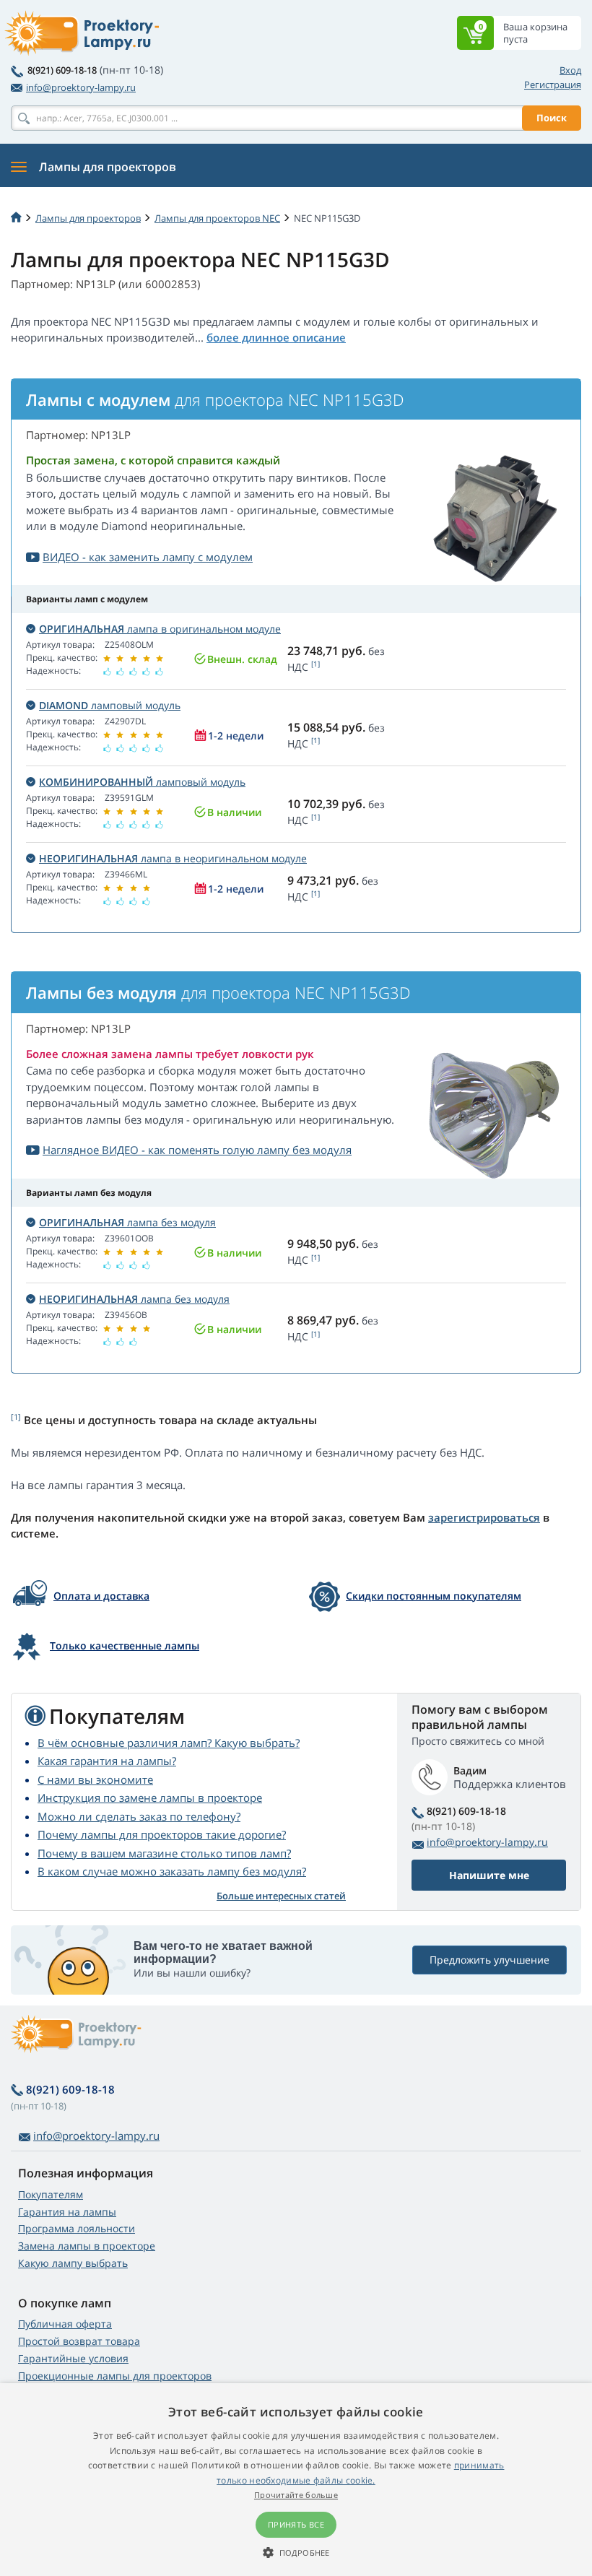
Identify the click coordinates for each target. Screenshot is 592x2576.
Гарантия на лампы (67, 2212)
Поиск (552, 118)
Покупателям (51, 2194)
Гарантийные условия (73, 2358)
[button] (296, 2552)
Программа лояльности (77, 2228)
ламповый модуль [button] (110, 705)
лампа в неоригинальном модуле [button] (173, 858)
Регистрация (553, 84)
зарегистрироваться (484, 1517)
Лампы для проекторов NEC (217, 218)
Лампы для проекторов (88, 218)
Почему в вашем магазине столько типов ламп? (164, 1853)
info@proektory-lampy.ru (81, 87)
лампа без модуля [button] (127, 1222)
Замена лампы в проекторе (87, 2246)
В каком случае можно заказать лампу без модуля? (172, 1871)
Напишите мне (489, 1875)
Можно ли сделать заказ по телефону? (139, 1816)
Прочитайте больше (296, 2495)
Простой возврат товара (79, 2341)
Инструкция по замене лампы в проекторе (150, 1797)
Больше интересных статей (281, 1896)
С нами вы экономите (95, 1779)
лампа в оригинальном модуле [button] (160, 629)
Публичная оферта (65, 2324)
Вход (570, 70)
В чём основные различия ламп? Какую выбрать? (169, 1743)
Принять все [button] (296, 2524)
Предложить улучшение (489, 1960)
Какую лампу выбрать (73, 2263)
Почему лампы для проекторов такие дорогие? (162, 1834)
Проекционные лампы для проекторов (115, 2376)
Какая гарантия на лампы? (107, 1761)
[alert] (296, 2480)
